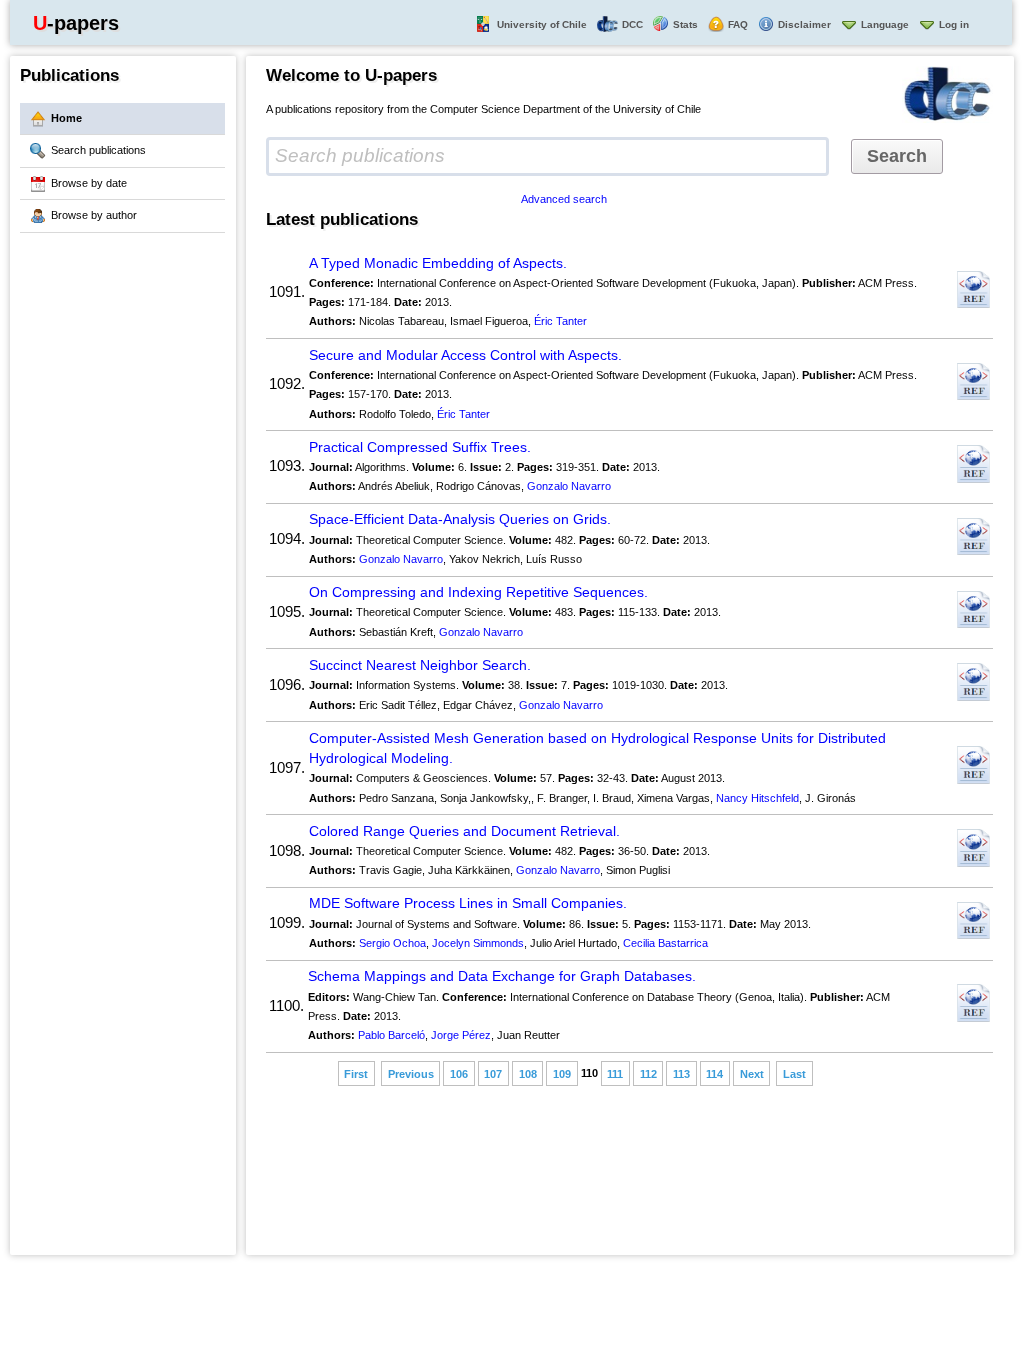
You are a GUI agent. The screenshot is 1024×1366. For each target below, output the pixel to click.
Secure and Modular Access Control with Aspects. (465, 355)
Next (752, 1073)
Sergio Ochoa (392, 943)
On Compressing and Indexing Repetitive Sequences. (478, 592)
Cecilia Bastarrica (665, 943)
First (356, 1073)
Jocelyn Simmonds (478, 943)
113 (681, 1073)
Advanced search (564, 199)
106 (459, 1073)
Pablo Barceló (391, 1035)
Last (794, 1073)
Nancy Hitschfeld (757, 798)
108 (528, 1073)
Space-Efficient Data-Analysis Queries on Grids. (460, 519)
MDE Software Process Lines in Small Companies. (468, 903)
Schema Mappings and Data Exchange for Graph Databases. (502, 976)
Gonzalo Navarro (569, 486)
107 (493, 1073)
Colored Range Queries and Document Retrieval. (464, 831)
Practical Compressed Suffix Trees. (420, 447)
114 (714, 1073)
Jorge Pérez (461, 1035)
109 (562, 1073)
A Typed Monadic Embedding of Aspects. (438, 263)
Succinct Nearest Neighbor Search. (420, 665)
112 (648, 1073)
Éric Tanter (560, 321)
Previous (411, 1073)
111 (615, 1073)
